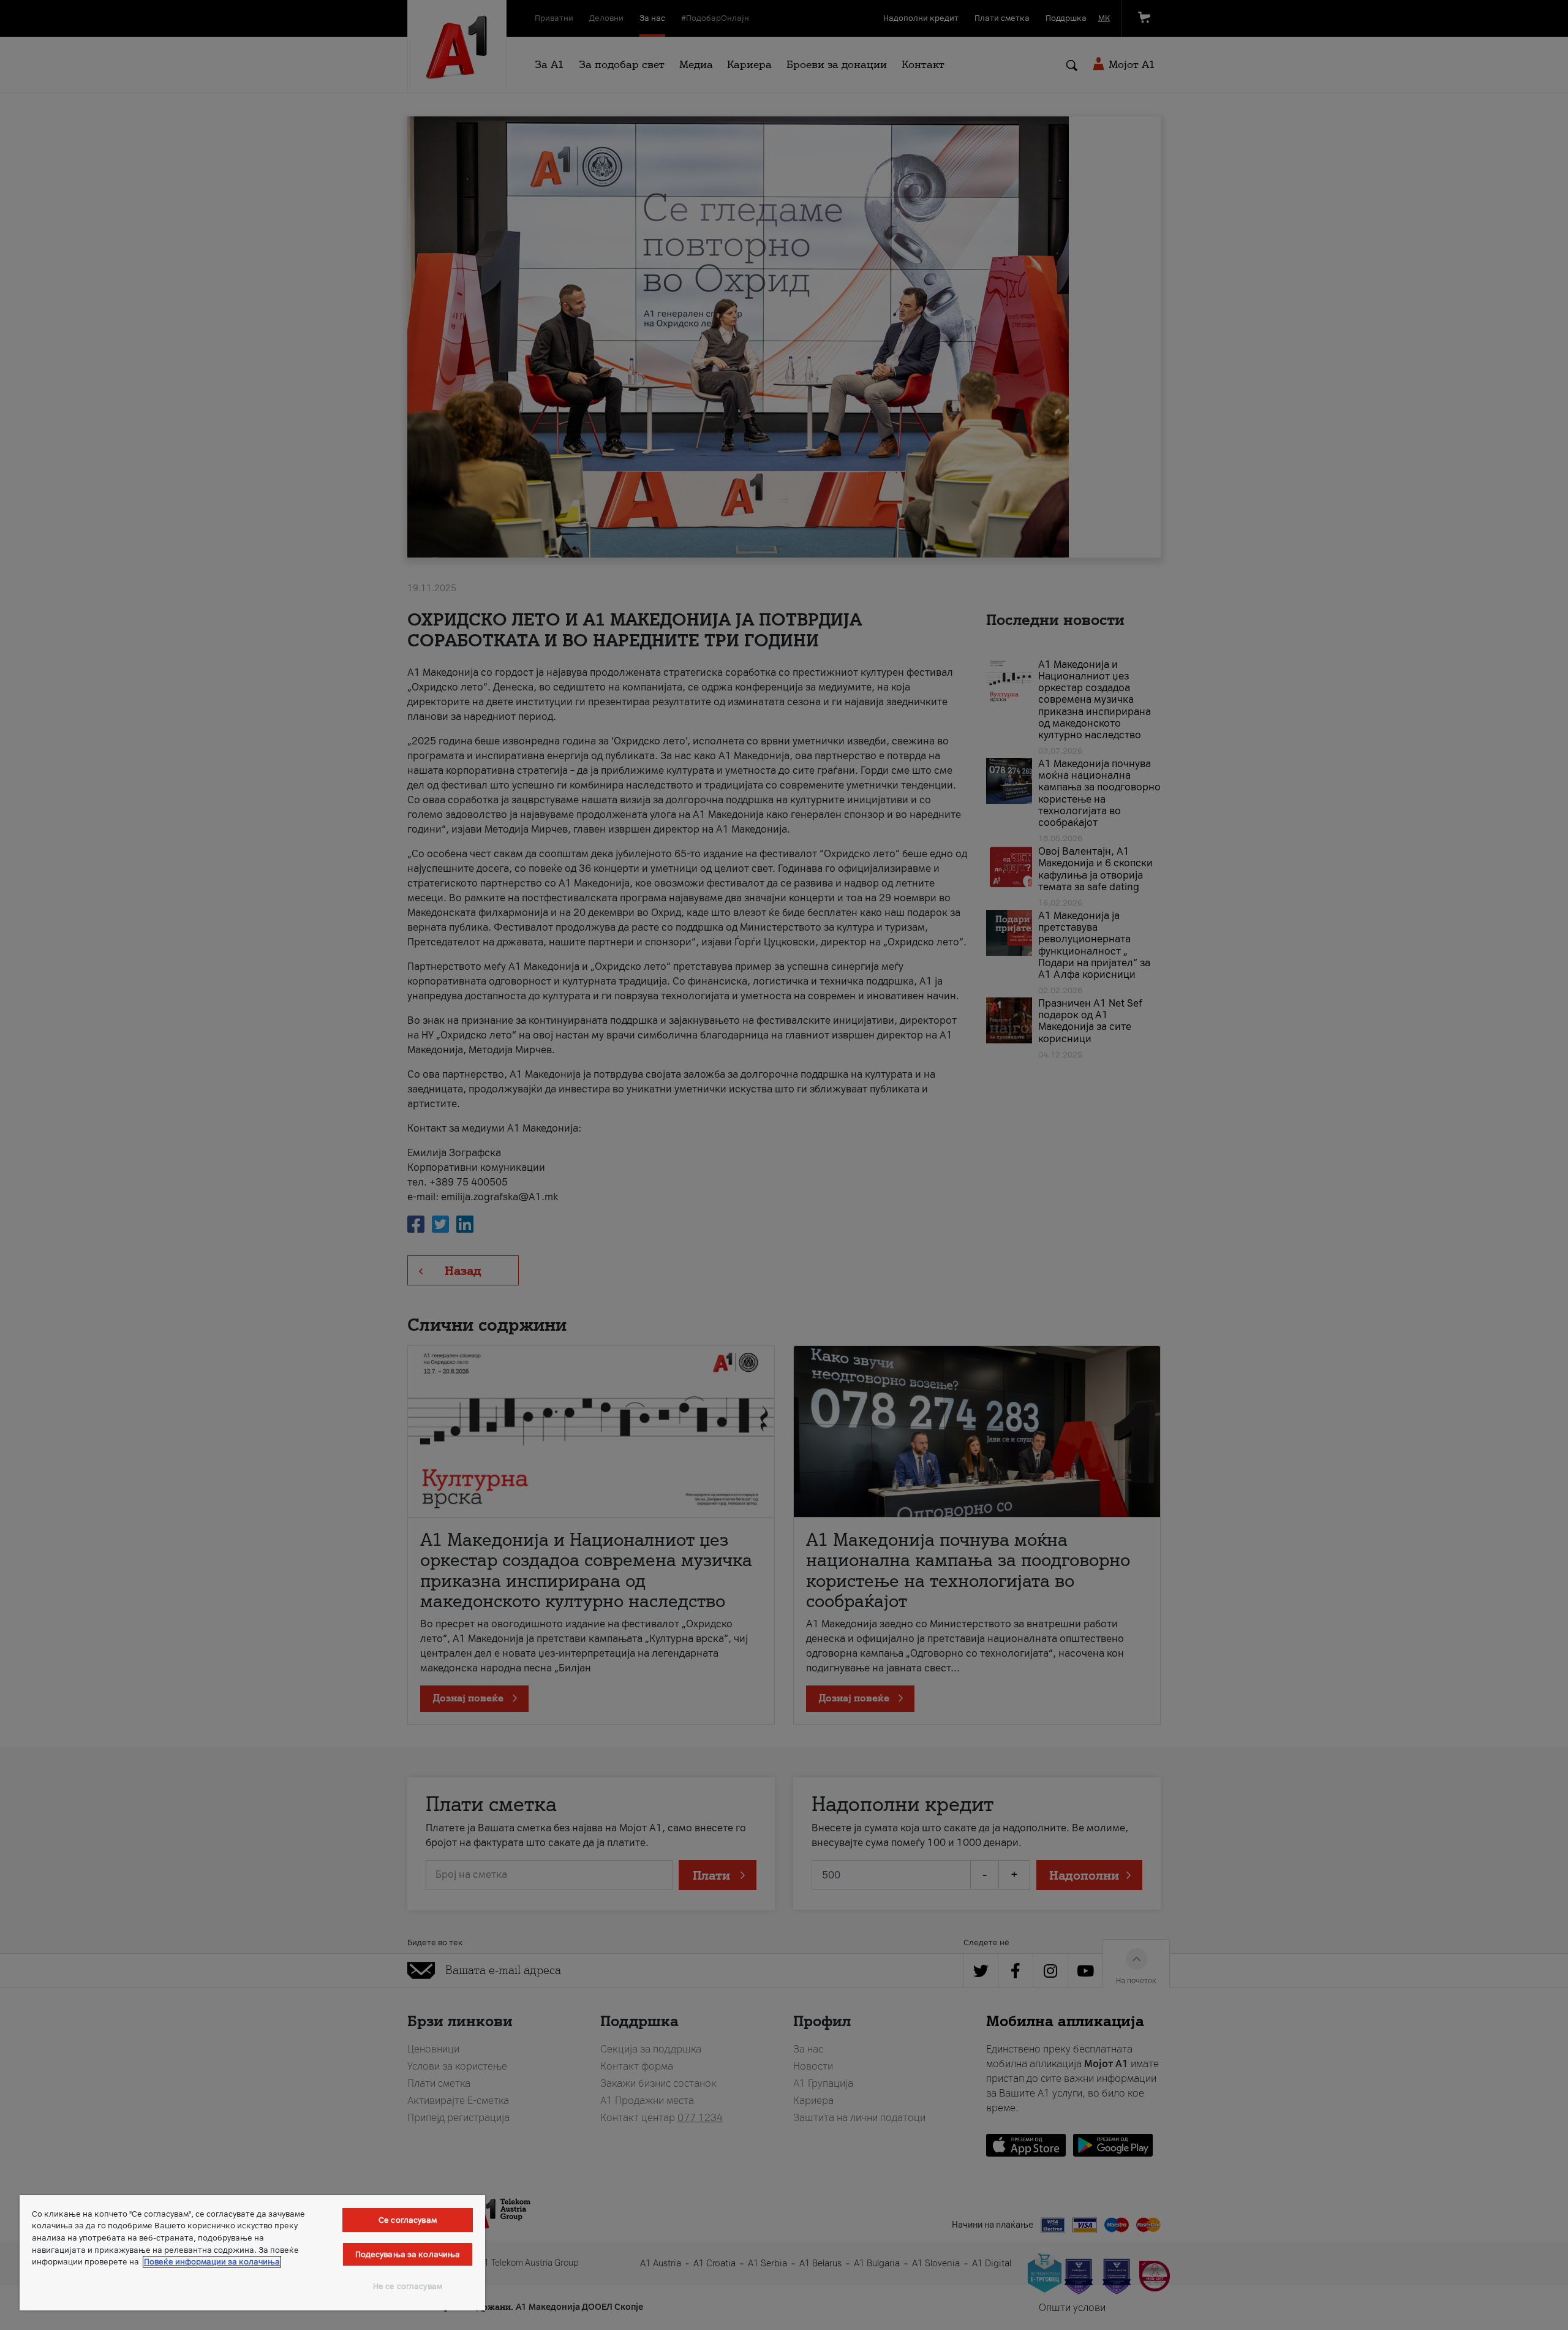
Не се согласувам (408, 2286)
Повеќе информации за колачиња (212, 2262)
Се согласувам (408, 2220)
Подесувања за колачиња (408, 2254)
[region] (252, 2253)
